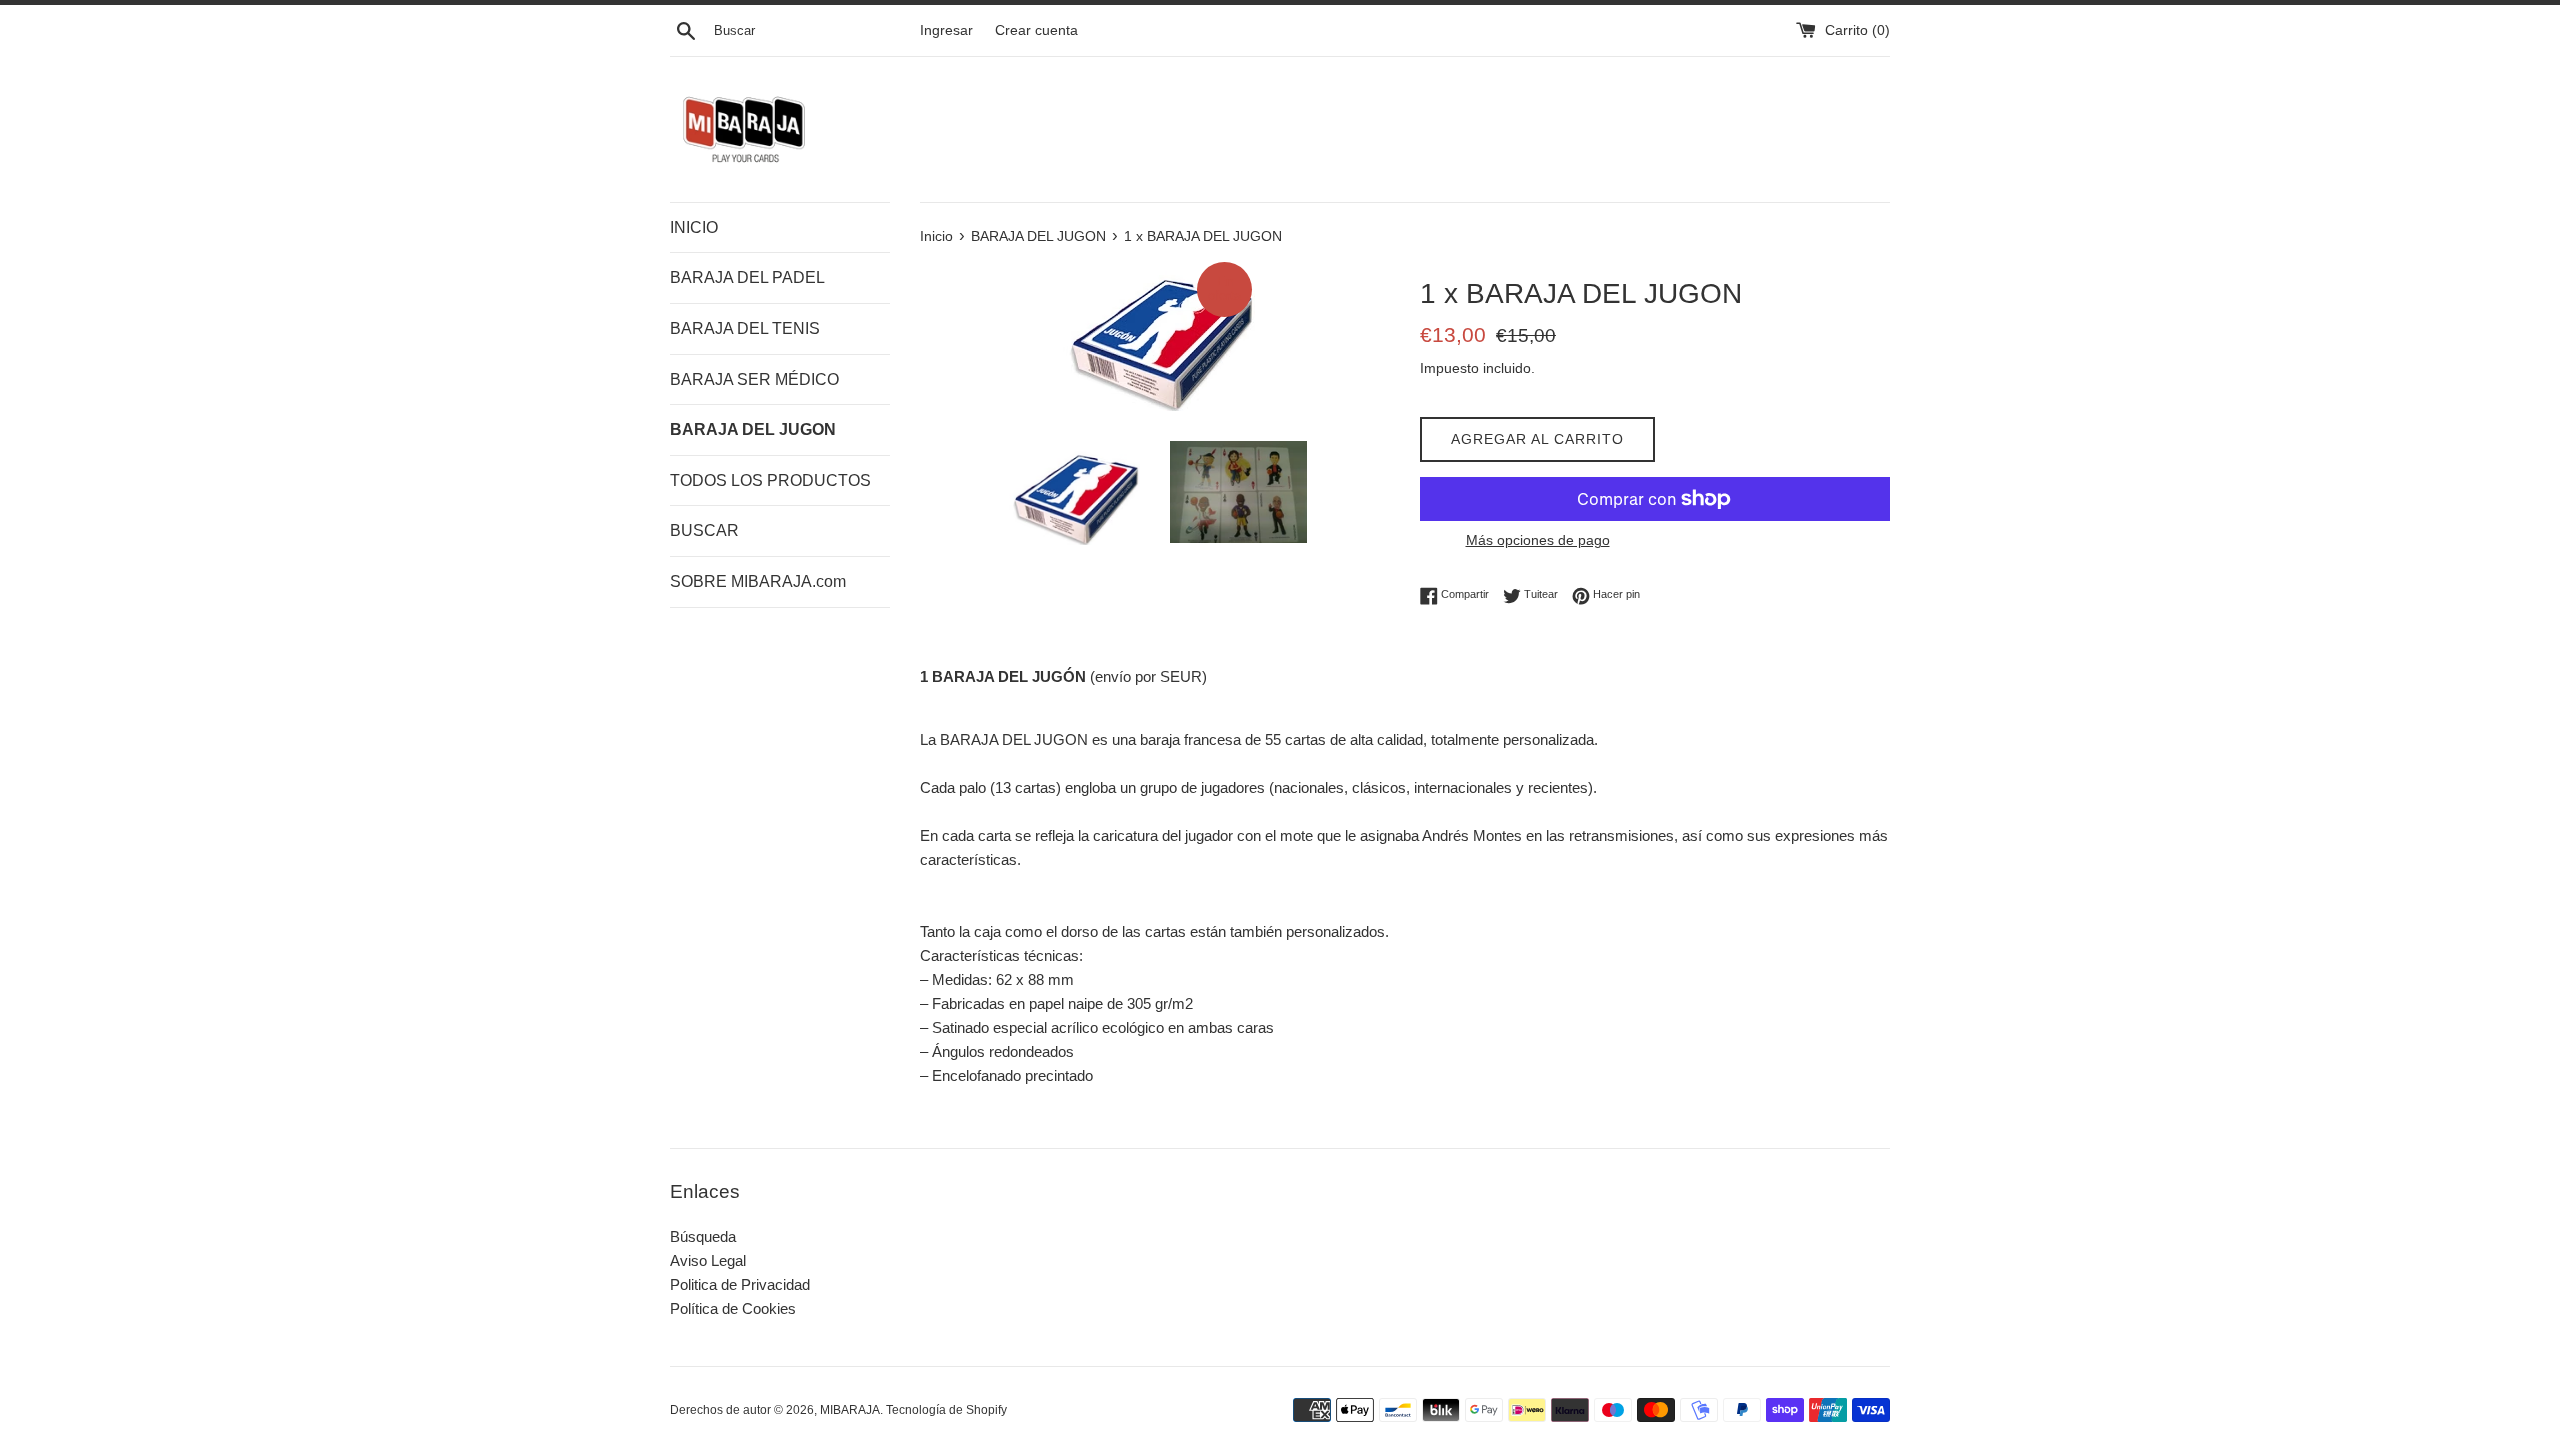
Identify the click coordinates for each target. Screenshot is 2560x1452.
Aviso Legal (708, 1260)
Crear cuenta (1036, 30)
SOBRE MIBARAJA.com (758, 581)
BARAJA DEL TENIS (745, 328)
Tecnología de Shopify (946, 1410)
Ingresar (946, 30)
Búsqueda (703, 1236)
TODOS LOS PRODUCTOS (770, 480)
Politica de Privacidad (740, 1284)
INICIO (694, 227)
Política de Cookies (733, 1308)
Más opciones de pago (1538, 540)
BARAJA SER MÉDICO (754, 379)
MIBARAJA (850, 1410)
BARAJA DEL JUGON (753, 429)
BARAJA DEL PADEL (747, 277)
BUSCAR (704, 530)
